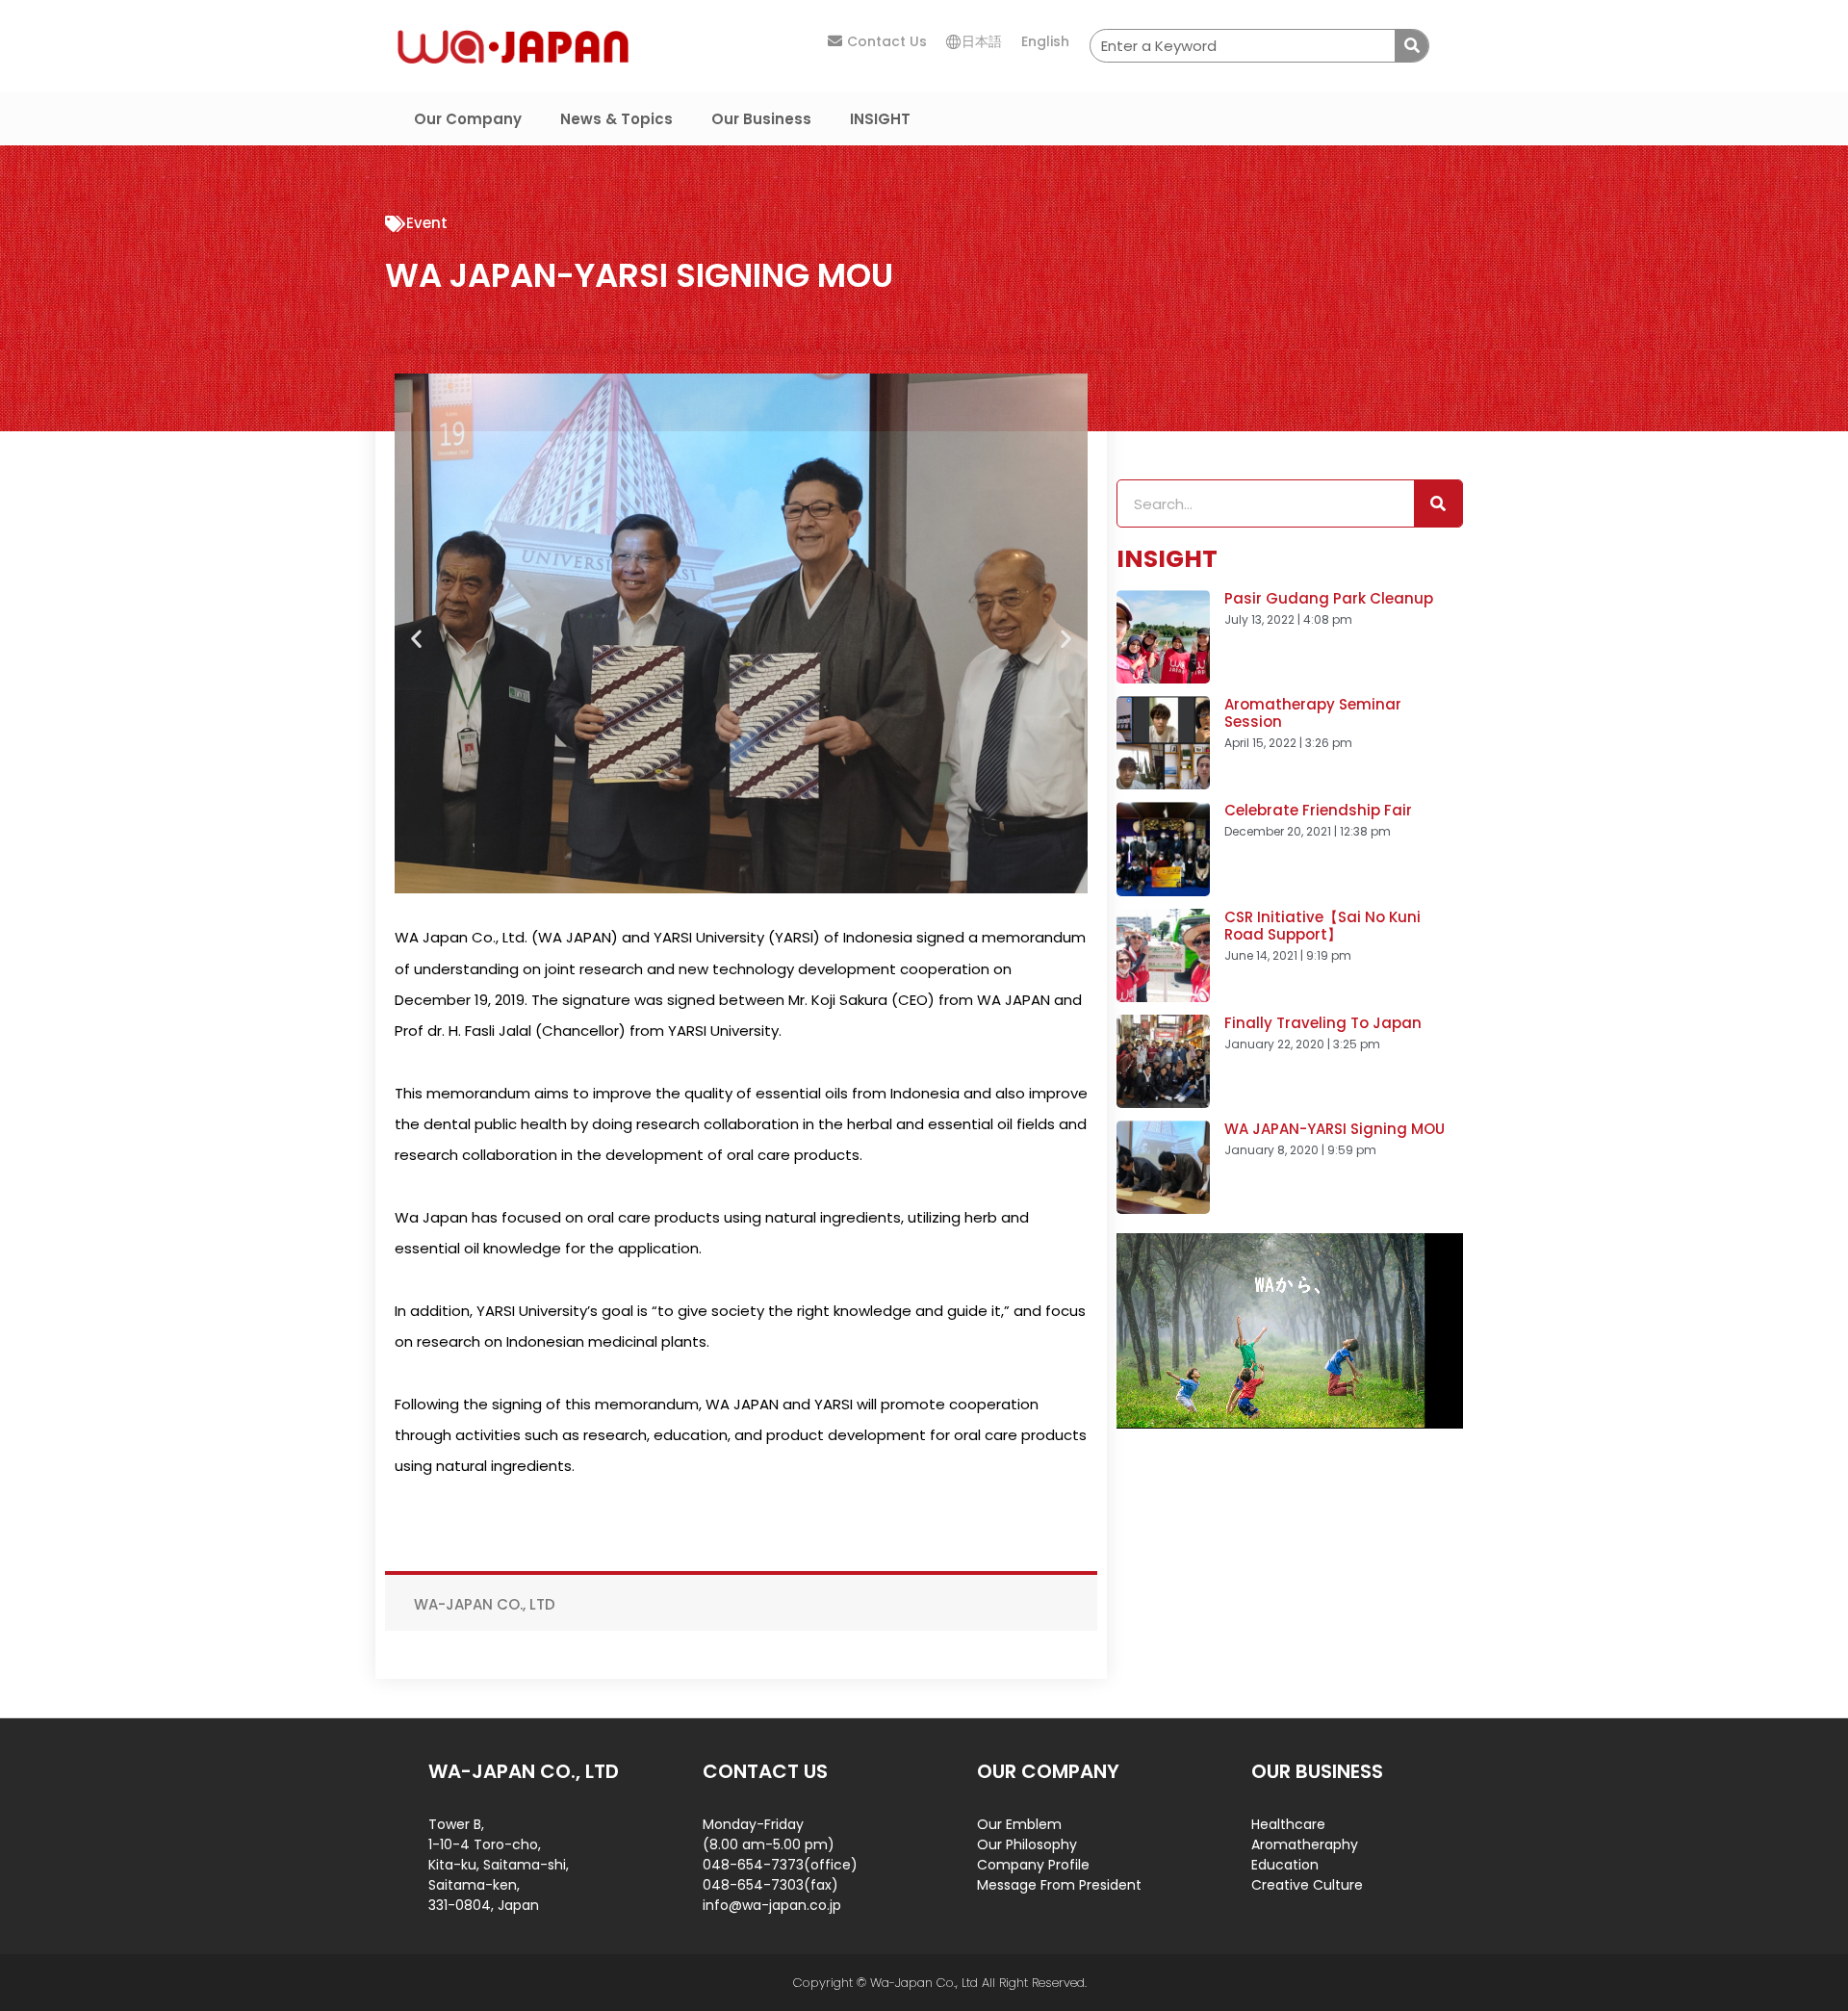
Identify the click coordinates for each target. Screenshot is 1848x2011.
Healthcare (1288, 1824)
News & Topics (616, 119)
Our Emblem (1019, 1824)
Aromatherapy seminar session (1313, 713)
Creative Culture (1307, 1885)
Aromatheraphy (1305, 1844)
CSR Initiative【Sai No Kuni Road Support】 (1322, 926)
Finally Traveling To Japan (1323, 1023)
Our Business (761, 119)
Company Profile (1033, 1865)
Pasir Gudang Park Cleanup (1329, 598)
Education (1285, 1865)
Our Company (468, 119)
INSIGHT (880, 119)
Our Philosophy (1027, 1844)
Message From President (1059, 1885)
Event (427, 223)
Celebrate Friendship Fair (1318, 810)
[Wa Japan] (513, 45)
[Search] (1412, 46)
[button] (416, 639)
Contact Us (887, 41)
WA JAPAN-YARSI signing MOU (1335, 1129)
